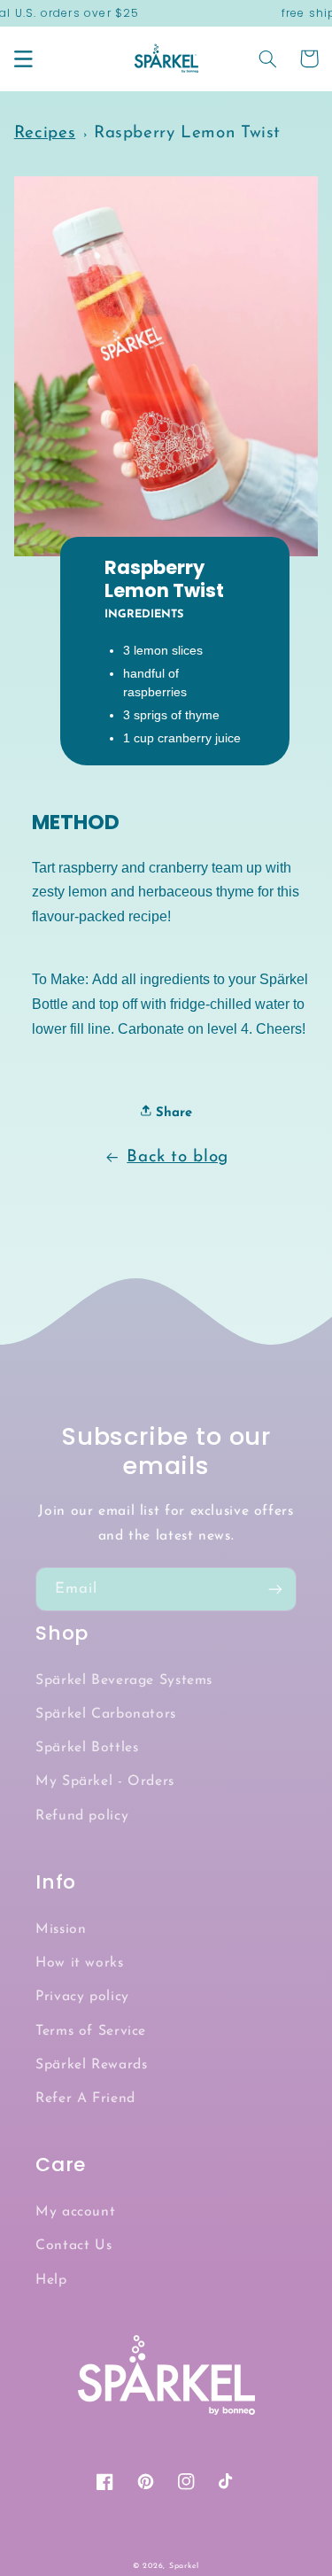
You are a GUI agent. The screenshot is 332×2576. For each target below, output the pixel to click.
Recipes (45, 133)
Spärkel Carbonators (106, 1714)
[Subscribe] (275, 1589)
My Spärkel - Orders (105, 1781)
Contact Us (73, 2246)
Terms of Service (91, 2031)
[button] (23, 58)
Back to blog (178, 1157)
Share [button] (172, 1113)
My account (75, 2212)
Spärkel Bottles (87, 1748)
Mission (61, 1929)
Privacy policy (82, 1997)
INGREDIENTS (144, 615)
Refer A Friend (85, 2099)
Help (51, 2280)
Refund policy (82, 1816)
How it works (80, 1963)
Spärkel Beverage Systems (124, 1680)
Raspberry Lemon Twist (187, 133)
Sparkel (184, 2566)
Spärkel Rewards (91, 2065)
